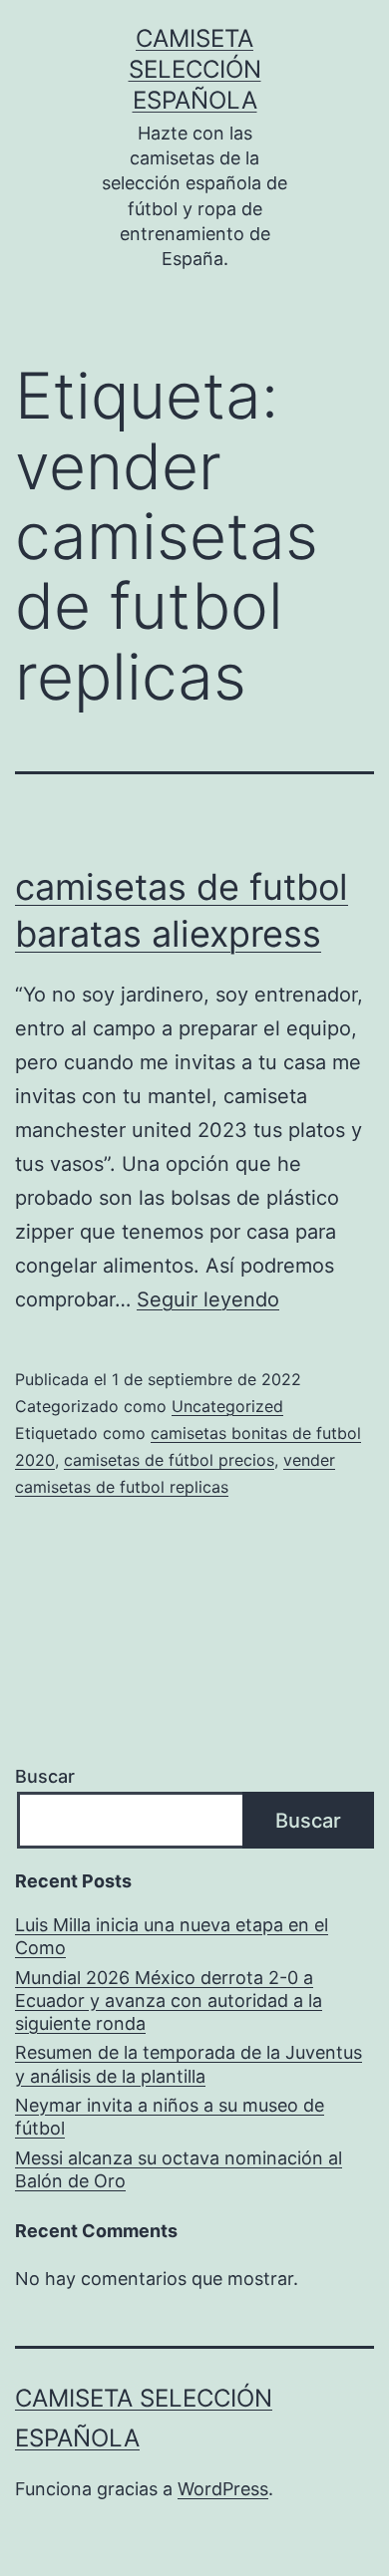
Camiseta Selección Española (195, 69)
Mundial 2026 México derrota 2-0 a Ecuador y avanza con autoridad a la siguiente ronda (169, 2001)
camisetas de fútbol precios (169, 1460)
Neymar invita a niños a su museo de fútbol (170, 2117)
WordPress (223, 2489)
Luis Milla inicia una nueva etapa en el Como (172, 1936)
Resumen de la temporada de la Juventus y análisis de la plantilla (189, 2064)
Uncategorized (227, 1406)
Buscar (45, 1776)
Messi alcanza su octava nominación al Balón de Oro (179, 2169)
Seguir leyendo (208, 1299)
